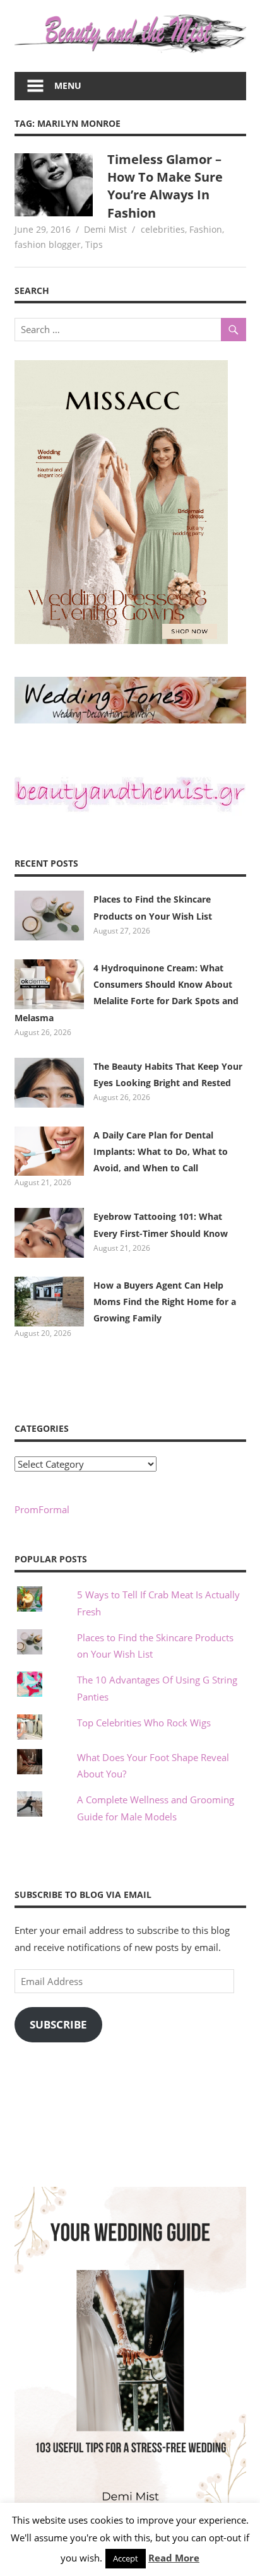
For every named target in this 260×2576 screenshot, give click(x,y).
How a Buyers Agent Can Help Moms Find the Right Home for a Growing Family (165, 1302)
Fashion (206, 229)
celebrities (163, 229)
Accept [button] (126, 2558)
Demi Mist (105, 229)
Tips (94, 244)
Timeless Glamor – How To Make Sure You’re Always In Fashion (165, 186)
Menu (68, 85)
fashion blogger (48, 244)
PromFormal (42, 1509)
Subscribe (58, 2024)
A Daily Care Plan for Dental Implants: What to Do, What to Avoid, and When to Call (161, 1152)
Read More (174, 2558)
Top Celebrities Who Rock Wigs (144, 1723)
